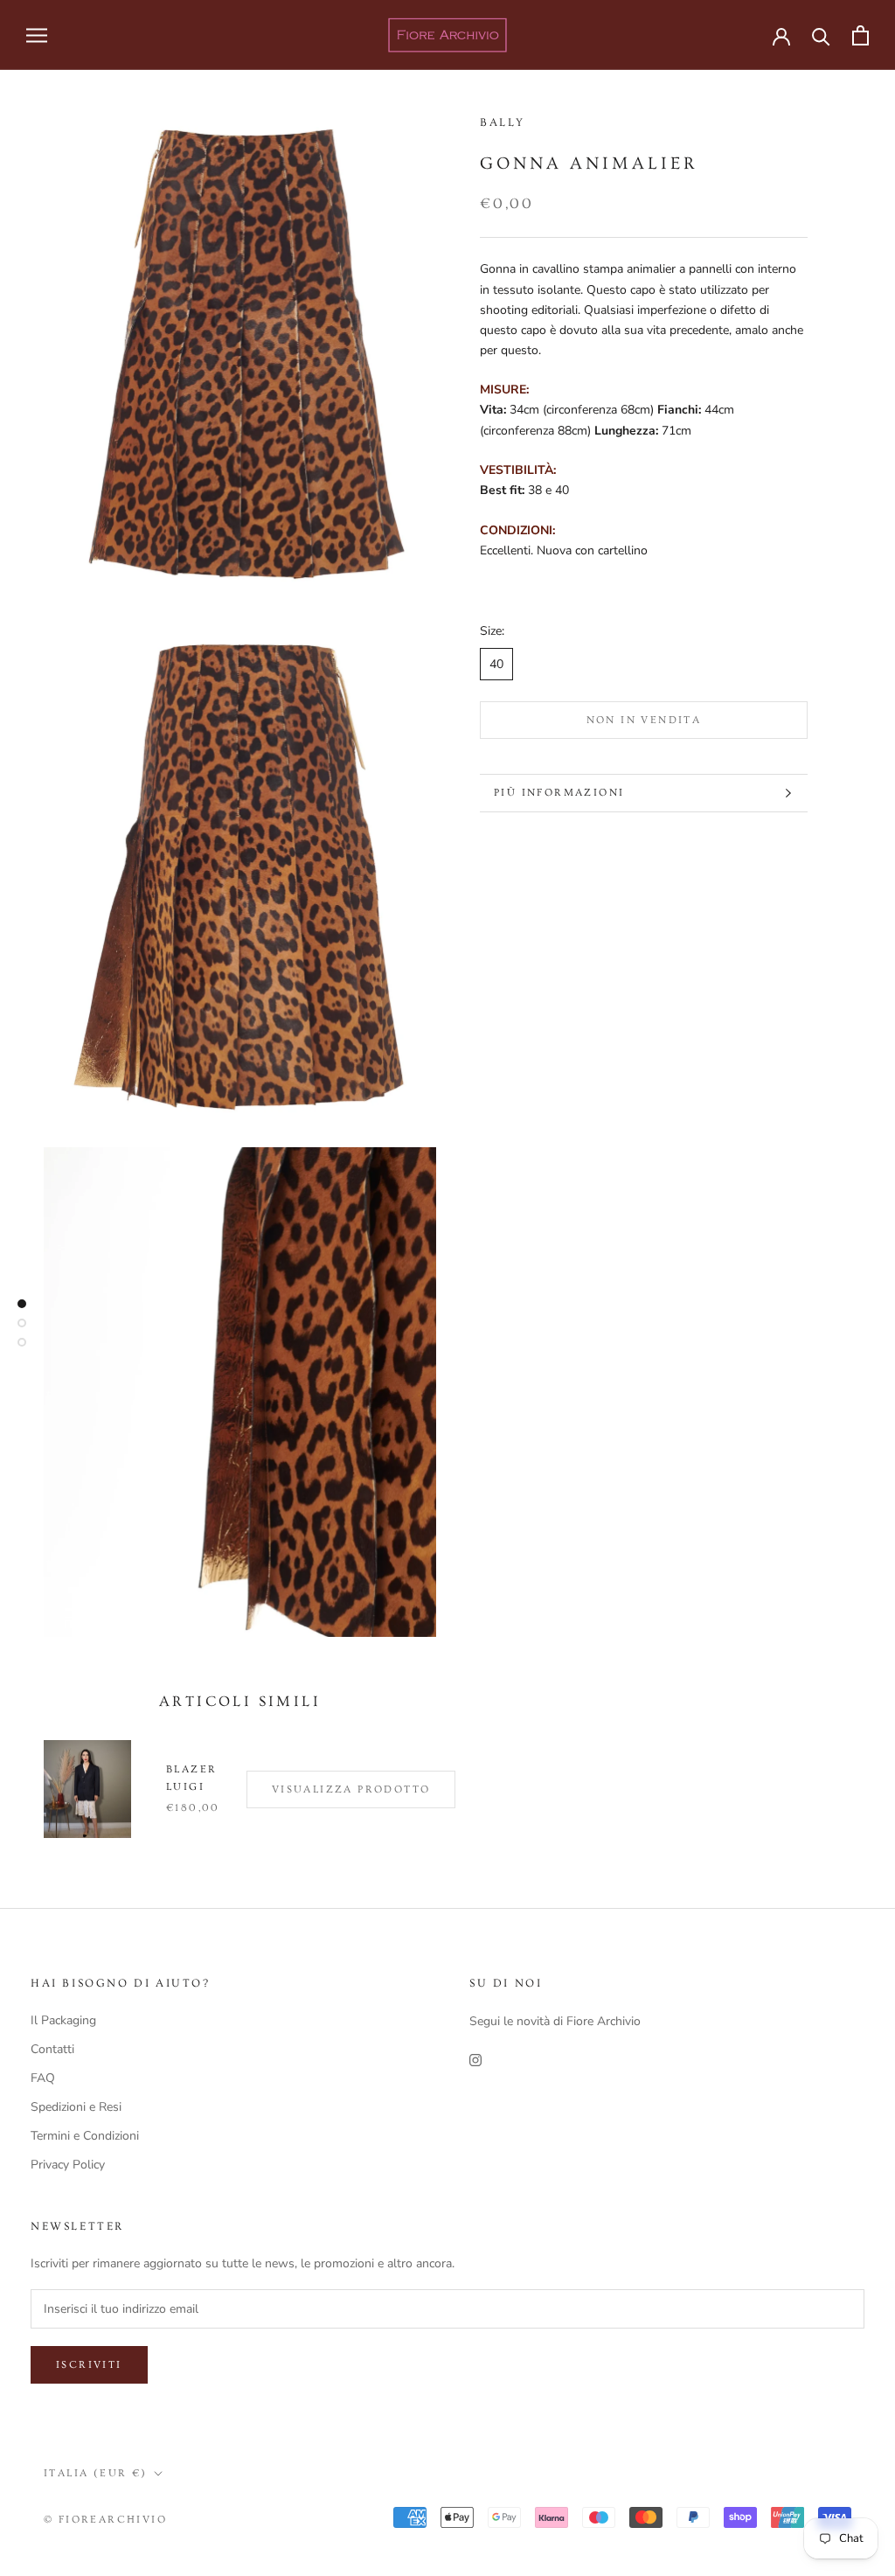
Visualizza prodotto (351, 1789)
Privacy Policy (68, 2165)
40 (496, 664)
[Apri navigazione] (37, 35)
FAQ (43, 2078)
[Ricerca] (821, 35)
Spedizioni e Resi (76, 2107)
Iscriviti (89, 2365)
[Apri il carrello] (860, 35)
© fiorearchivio (105, 2520)
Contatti (52, 2049)
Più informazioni (559, 793)
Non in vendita (644, 720)
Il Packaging (63, 2020)
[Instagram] (475, 2059)
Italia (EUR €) (96, 2473)
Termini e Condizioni (85, 2136)
